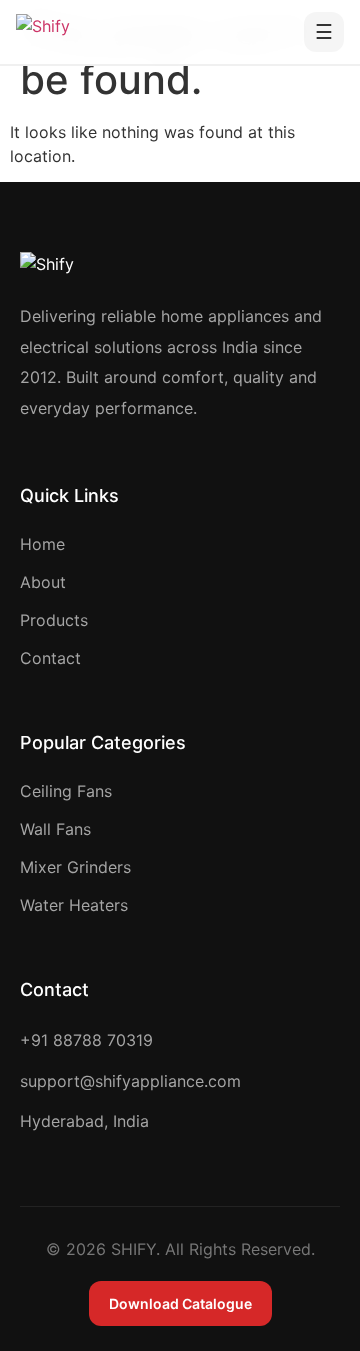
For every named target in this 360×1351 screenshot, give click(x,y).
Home (42, 544)
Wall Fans (55, 829)
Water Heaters (74, 905)
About (43, 582)
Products (54, 620)
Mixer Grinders (75, 867)
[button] (324, 32)
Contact (50, 658)
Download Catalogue (180, 1303)
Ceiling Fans (66, 791)
